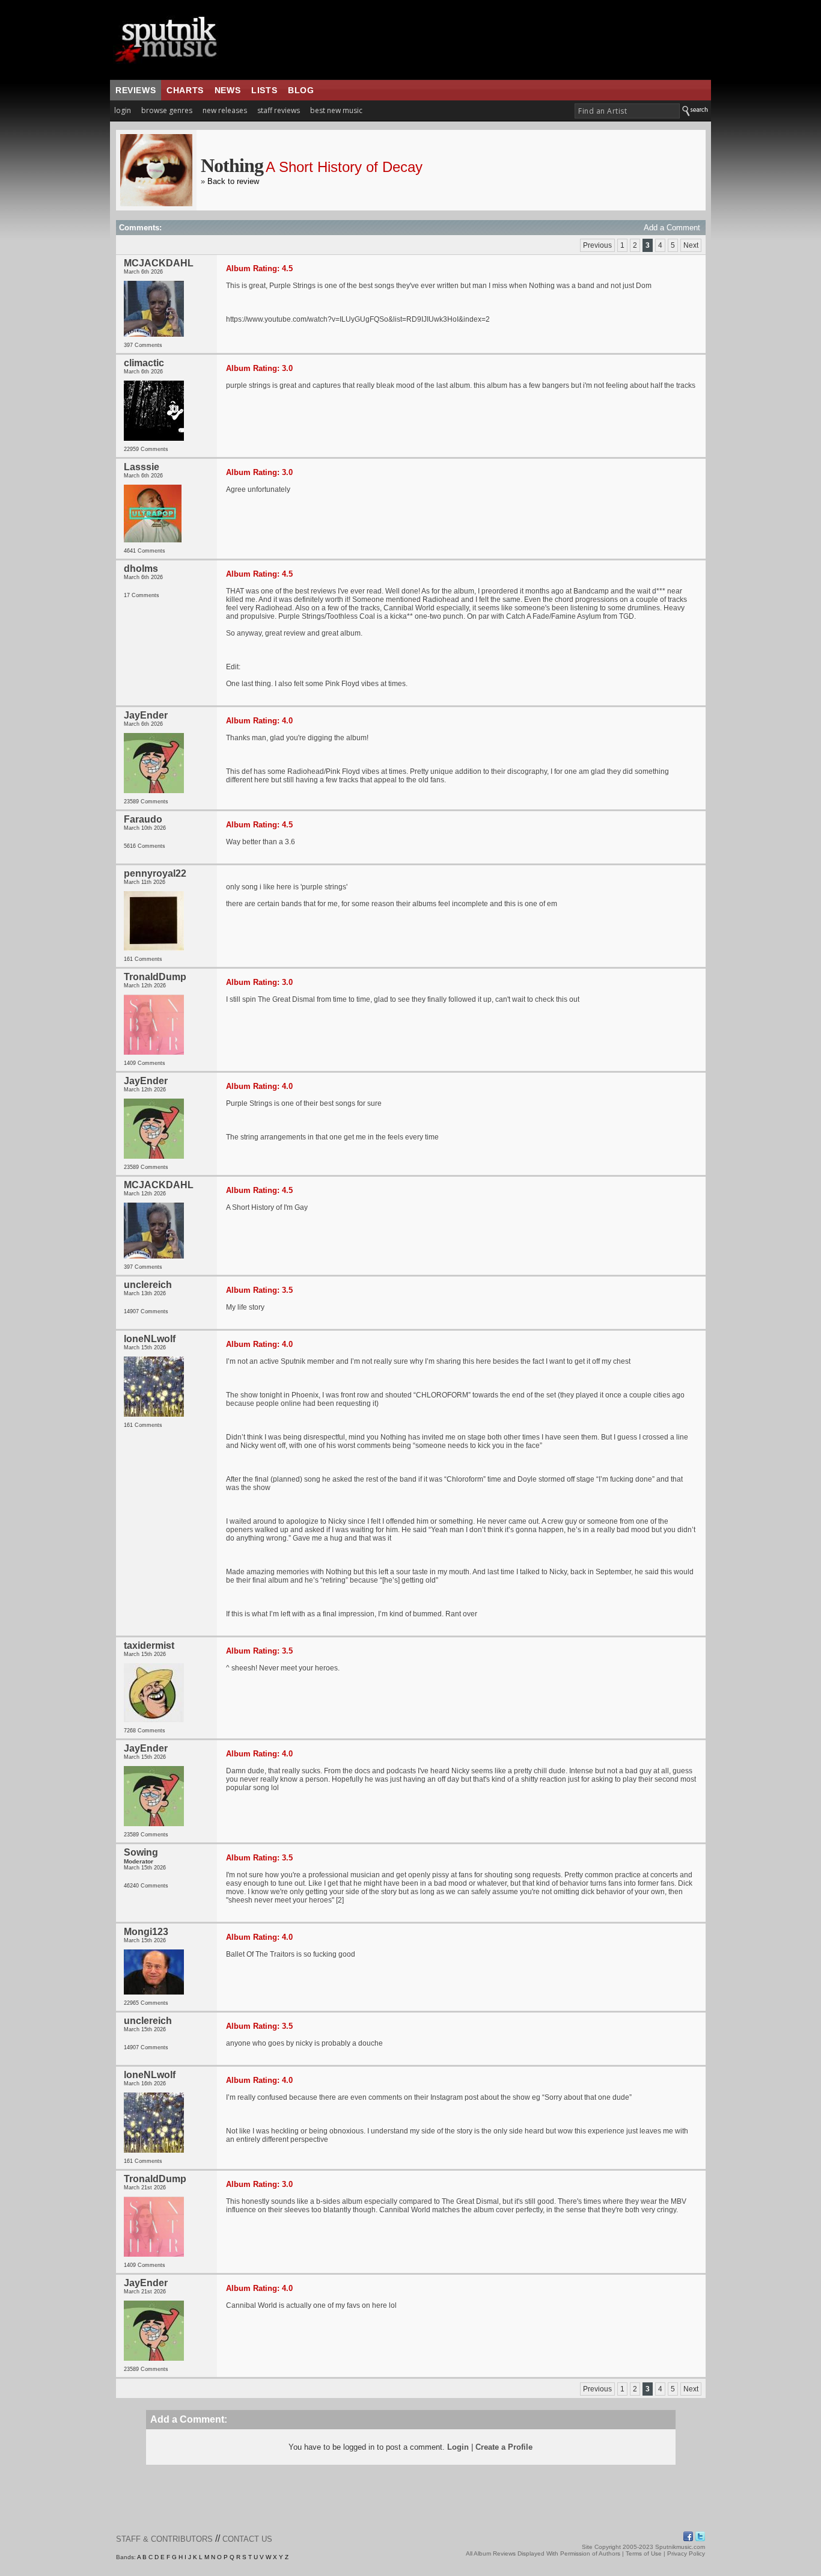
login (123, 110)
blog (301, 90)
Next (691, 245)
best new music (336, 110)
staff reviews (279, 110)
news (227, 90)
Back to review (233, 181)
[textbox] (627, 111)
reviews (136, 90)
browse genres (167, 110)
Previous (597, 245)
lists (264, 90)
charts (185, 90)
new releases (225, 110)
